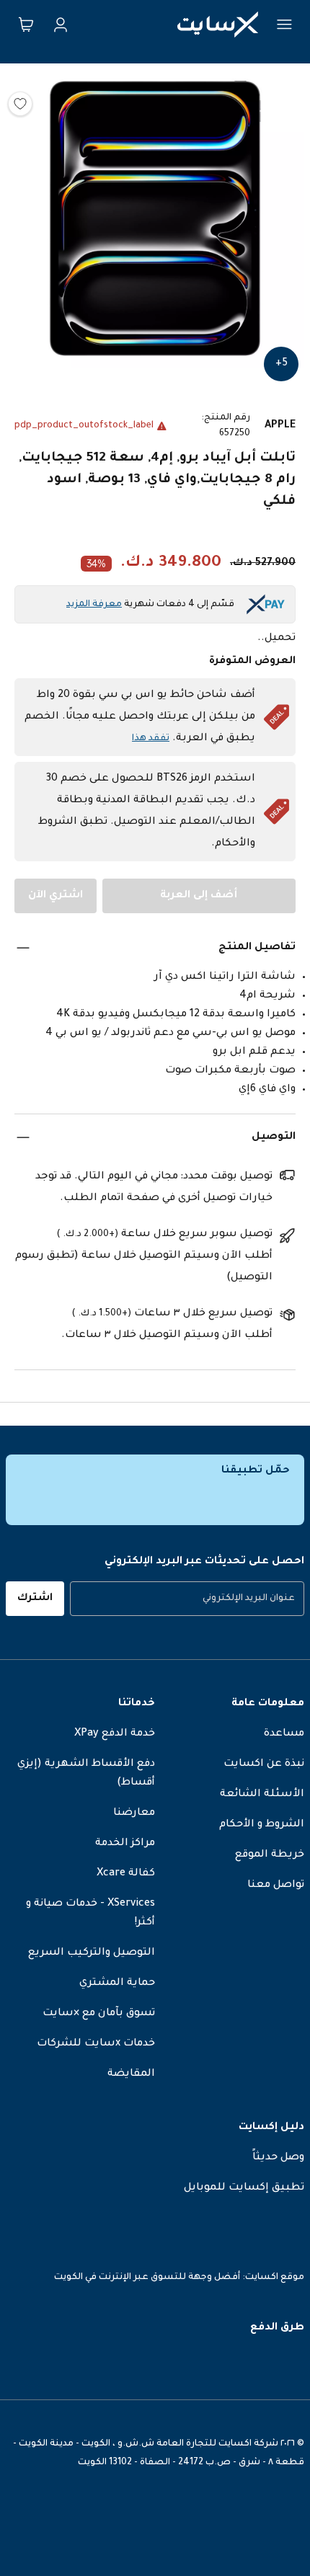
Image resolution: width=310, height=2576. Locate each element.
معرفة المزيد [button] (94, 605)
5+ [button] (282, 364)
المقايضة (131, 2074)
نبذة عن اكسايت (264, 1764)
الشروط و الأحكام (262, 1825)
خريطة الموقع (270, 1855)
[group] (187, 1599)
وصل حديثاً (278, 2158)
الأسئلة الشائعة (262, 1795)
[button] (155, 222)
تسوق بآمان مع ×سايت (99, 2014)
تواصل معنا (276, 1886)
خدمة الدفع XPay (115, 1734)
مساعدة (284, 1734)
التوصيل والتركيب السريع (92, 1953)
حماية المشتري (117, 1984)
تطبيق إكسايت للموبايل (244, 2188)
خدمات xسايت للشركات (96, 2044)
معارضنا (134, 1813)
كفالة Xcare (126, 1874)
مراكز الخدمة (125, 1844)
